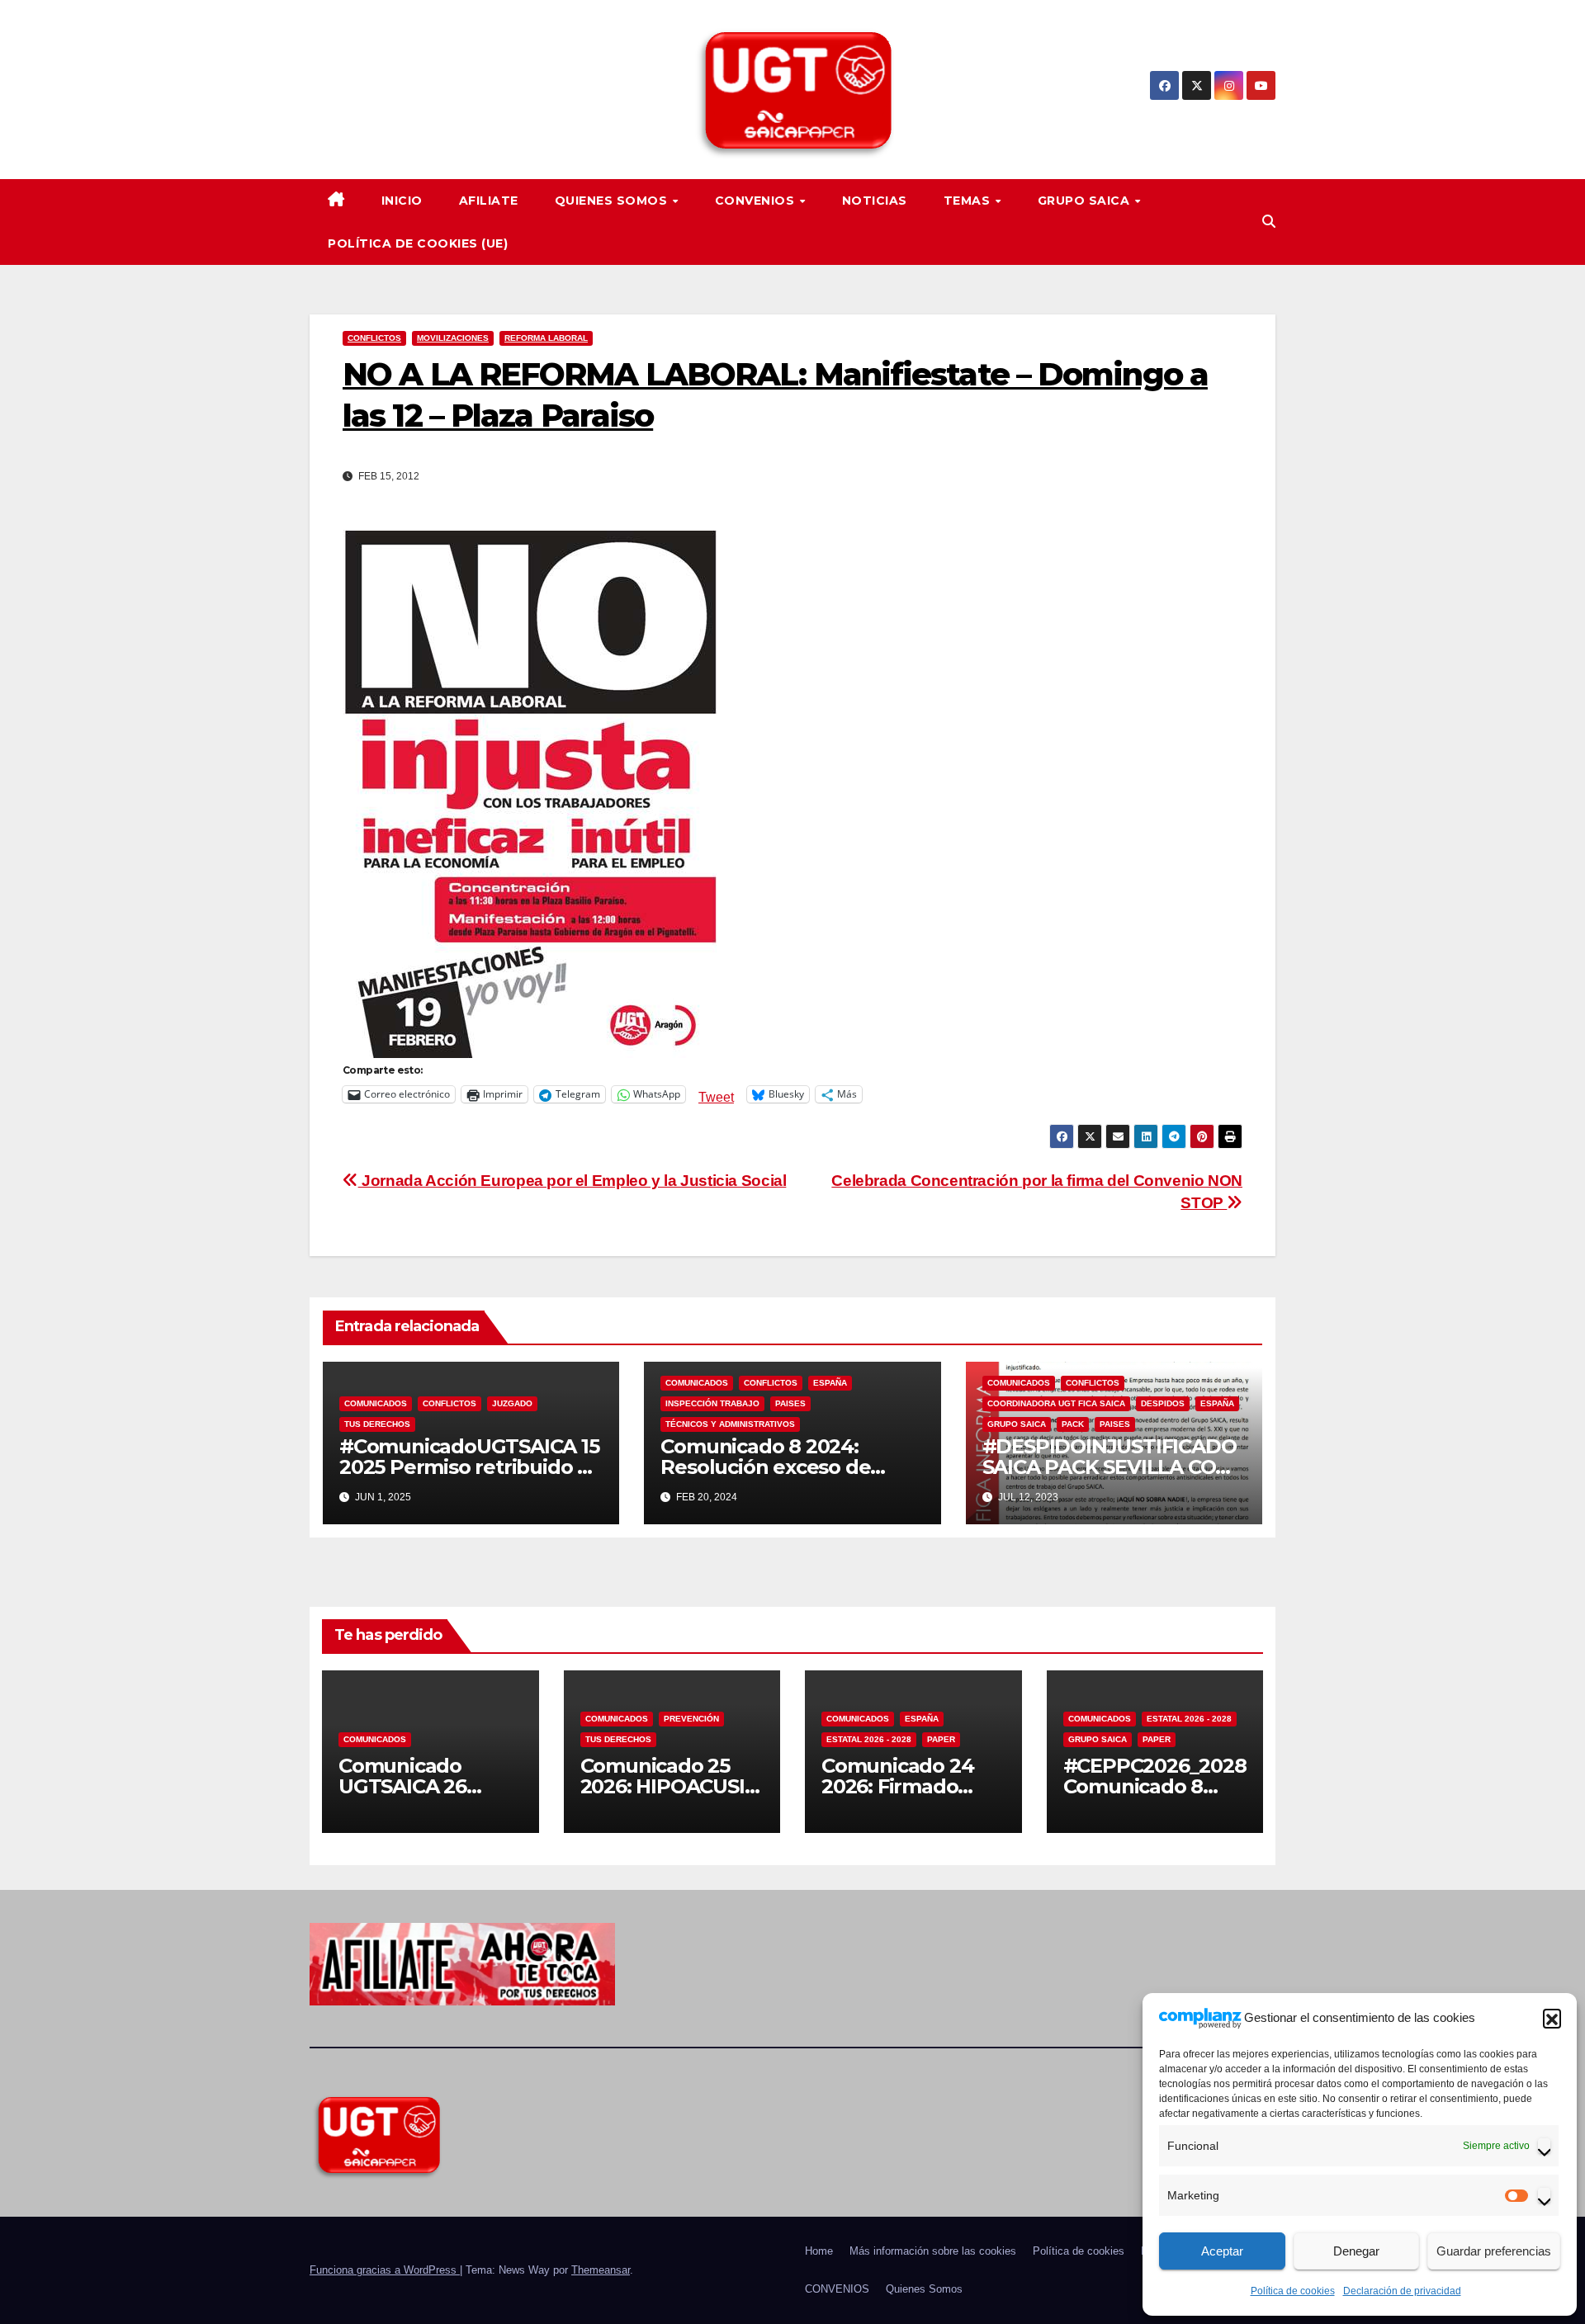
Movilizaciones (453, 338)
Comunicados (376, 1403)
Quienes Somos (613, 201)
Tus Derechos (377, 1424)
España (830, 1383)
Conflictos (374, 338)
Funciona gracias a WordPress (385, 2270)
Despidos (1163, 1403)
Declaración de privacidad (1402, 2291)
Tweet (716, 1096)
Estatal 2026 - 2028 (869, 1739)
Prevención (691, 1719)
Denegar (1356, 2251)
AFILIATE (489, 201)
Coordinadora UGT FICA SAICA (1056, 1403)
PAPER (941, 1739)
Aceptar (1222, 2251)
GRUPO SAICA (1086, 201)
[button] (1552, 2018)
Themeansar (601, 2270)
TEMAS (969, 201)
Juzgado (512, 1403)
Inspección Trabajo (712, 1403)
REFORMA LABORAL (546, 338)
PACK (1073, 1424)
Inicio (402, 201)
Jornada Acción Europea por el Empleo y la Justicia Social (572, 1181)
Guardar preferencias (1494, 2251)
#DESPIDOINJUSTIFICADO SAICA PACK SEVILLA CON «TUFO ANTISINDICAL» (1109, 1467)
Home (819, 2251)
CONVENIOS (757, 201)
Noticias (875, 201)
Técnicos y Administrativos (730, 1424)
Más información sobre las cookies (933, 2251)
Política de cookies (1293, 2291)
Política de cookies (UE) (418, 243)
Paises (790, 1403)
